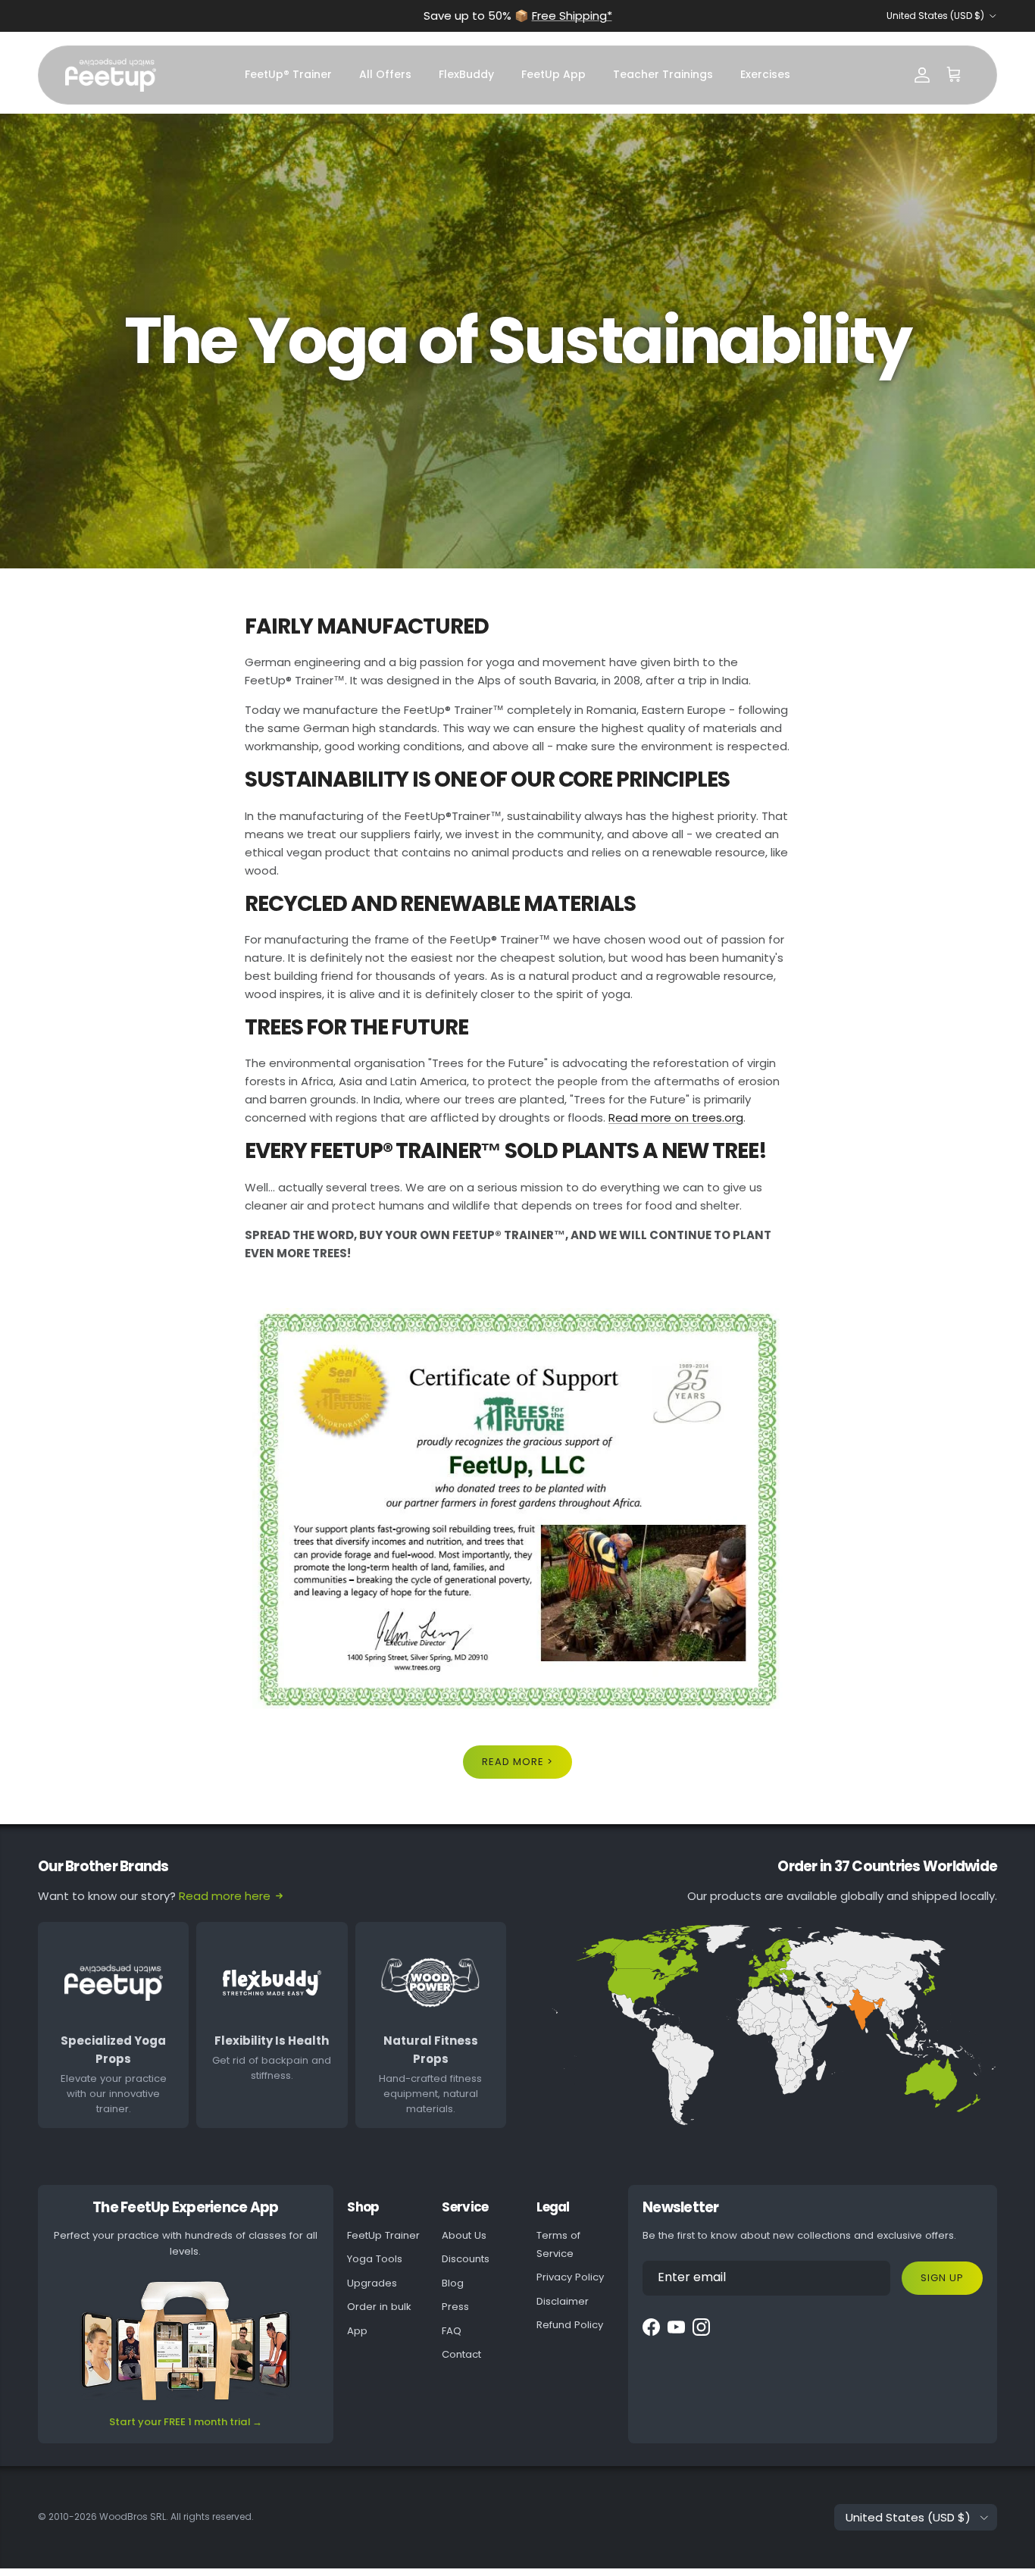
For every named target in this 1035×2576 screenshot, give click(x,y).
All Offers (385, 74)
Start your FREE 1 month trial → (186, 2422)
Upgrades (372, 2283)
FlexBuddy (466, 74)
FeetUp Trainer (383, 2235)
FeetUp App (553, 74)
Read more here (225, 1896)
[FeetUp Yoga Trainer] (111, 75)
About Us (464, 2235)
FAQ (452, 2331)
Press (455, 2307)
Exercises (765, 74)
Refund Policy (570, 2325)
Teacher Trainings (663, 74)
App (357, 2331)
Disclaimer (563, 2301)
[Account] (922, 75)
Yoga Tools (375, 2259)
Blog (453, 2283)
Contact (461, 2354)
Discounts (466, 2259)
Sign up (942, 2278)
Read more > (517, 1762)
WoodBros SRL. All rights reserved (175, 2517)
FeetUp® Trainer (288, 74)
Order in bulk (379, 2307)
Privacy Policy (570, 2277)
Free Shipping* (572, 16)
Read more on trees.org (676, 1117)
